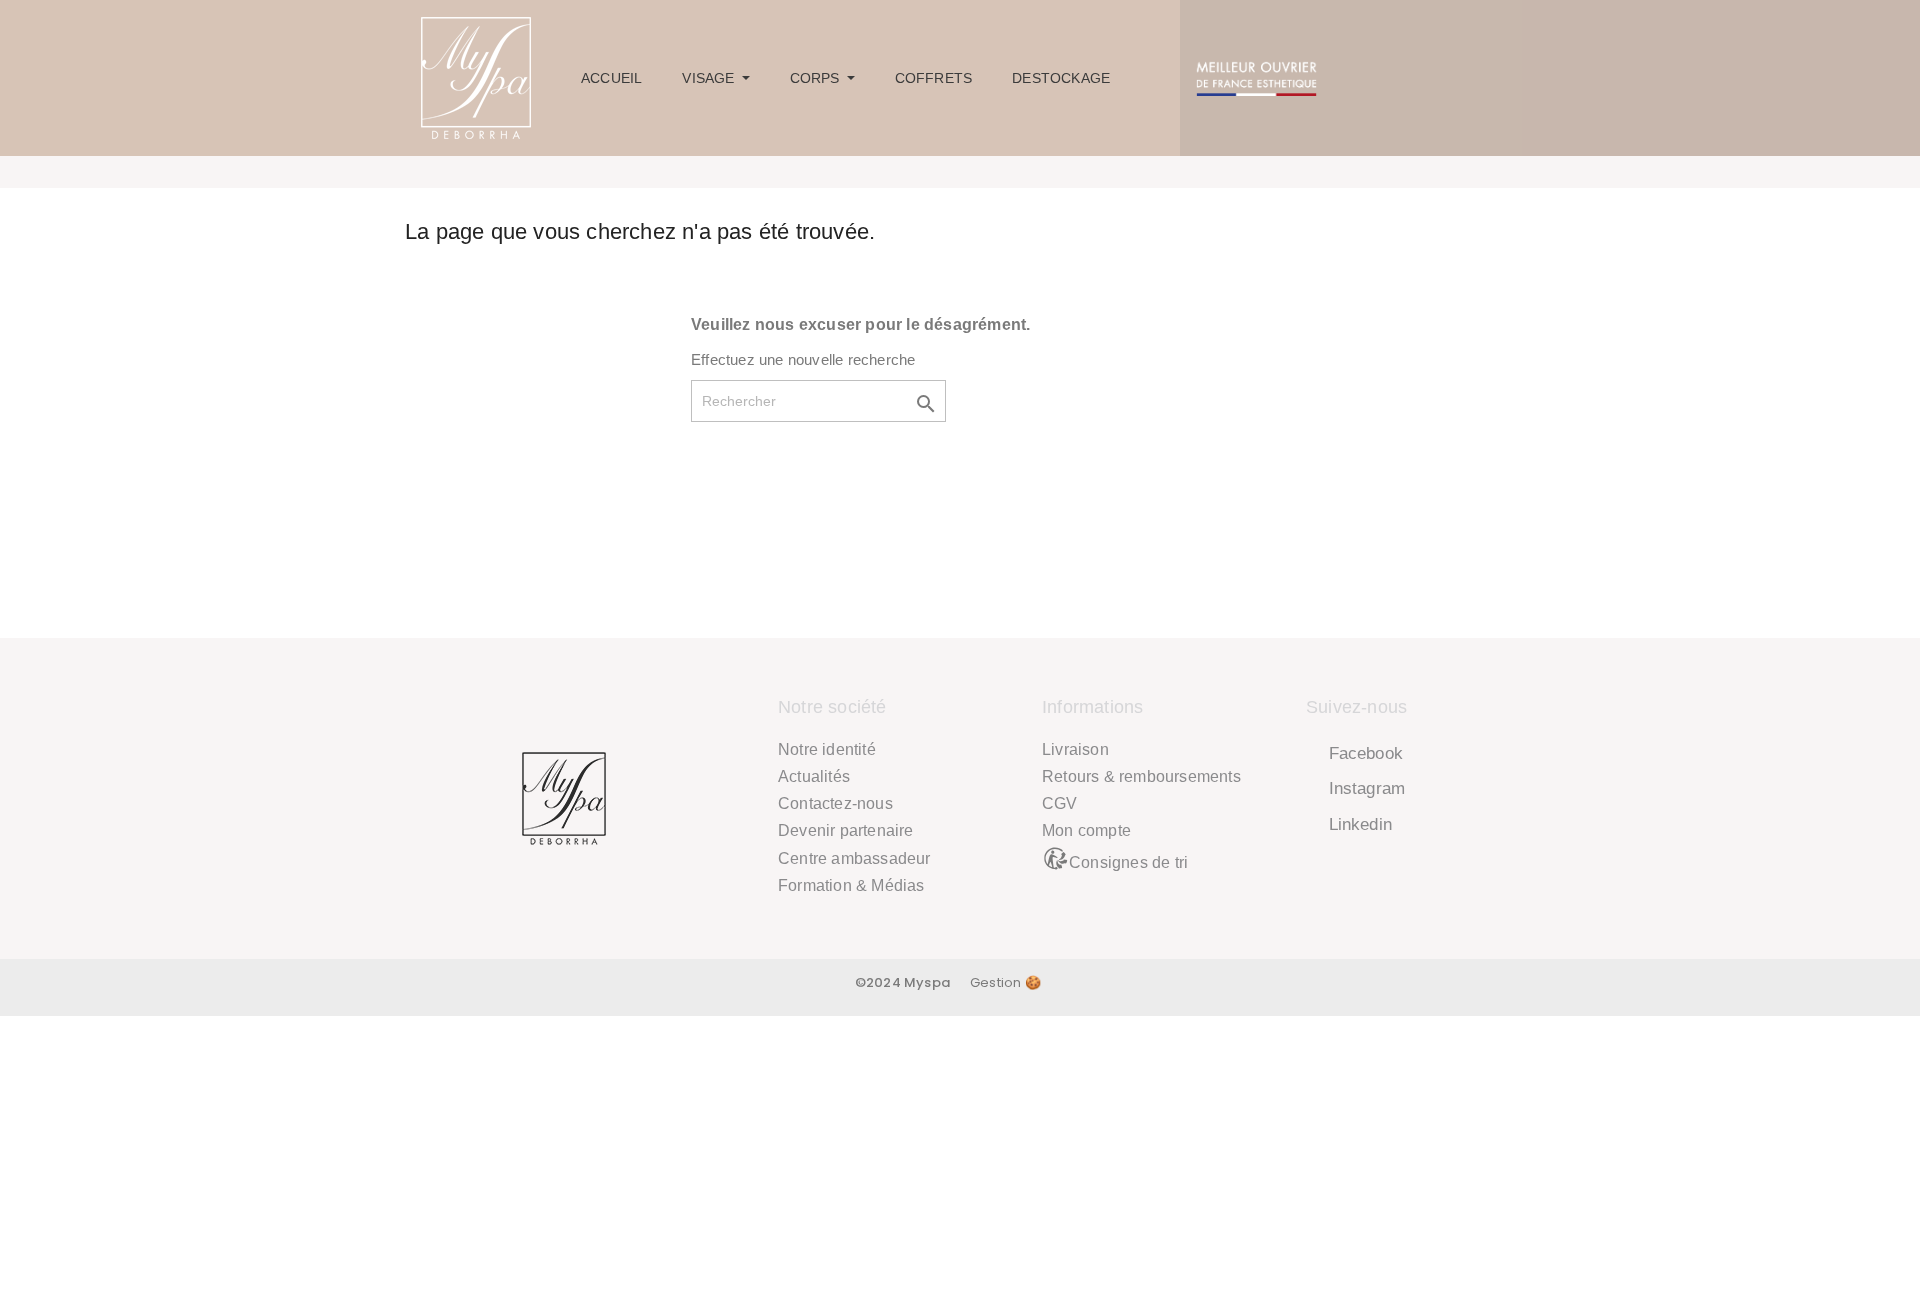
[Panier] (1490, 78)
